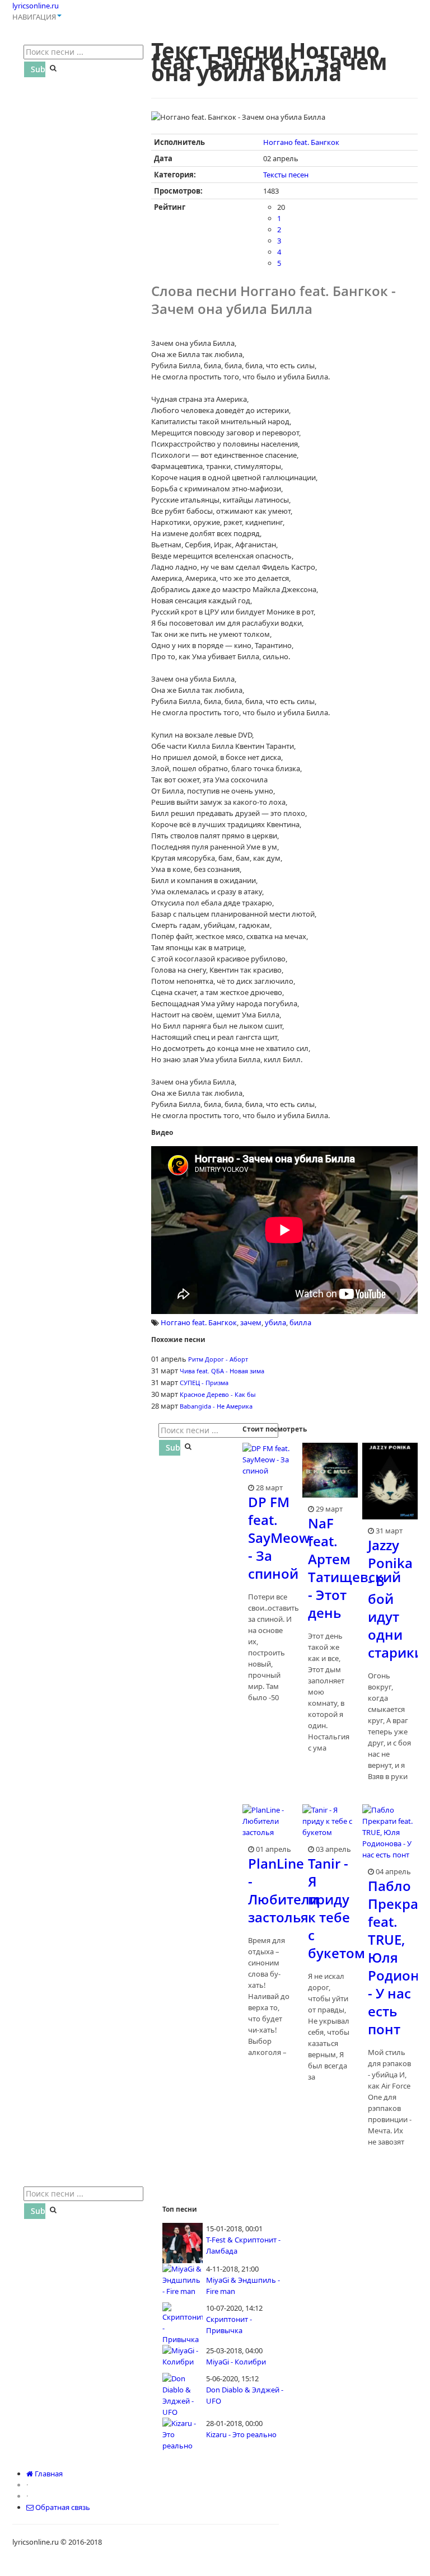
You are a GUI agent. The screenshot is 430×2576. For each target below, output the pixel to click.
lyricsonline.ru (36, 6)
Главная (48, 2474)
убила (275, 1322)
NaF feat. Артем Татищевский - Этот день (354, 1568)
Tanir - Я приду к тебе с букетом (336, 1908)
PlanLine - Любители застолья (283, 1890)
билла (300, 1322)
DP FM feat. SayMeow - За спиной (279, 1538)
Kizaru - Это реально (241, 2434)
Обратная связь (62, 2507)
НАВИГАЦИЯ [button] (34, 17)
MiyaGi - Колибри (236, 2362)
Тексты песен (286, 175)
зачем (251, 1322)
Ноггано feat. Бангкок (301, 142)
